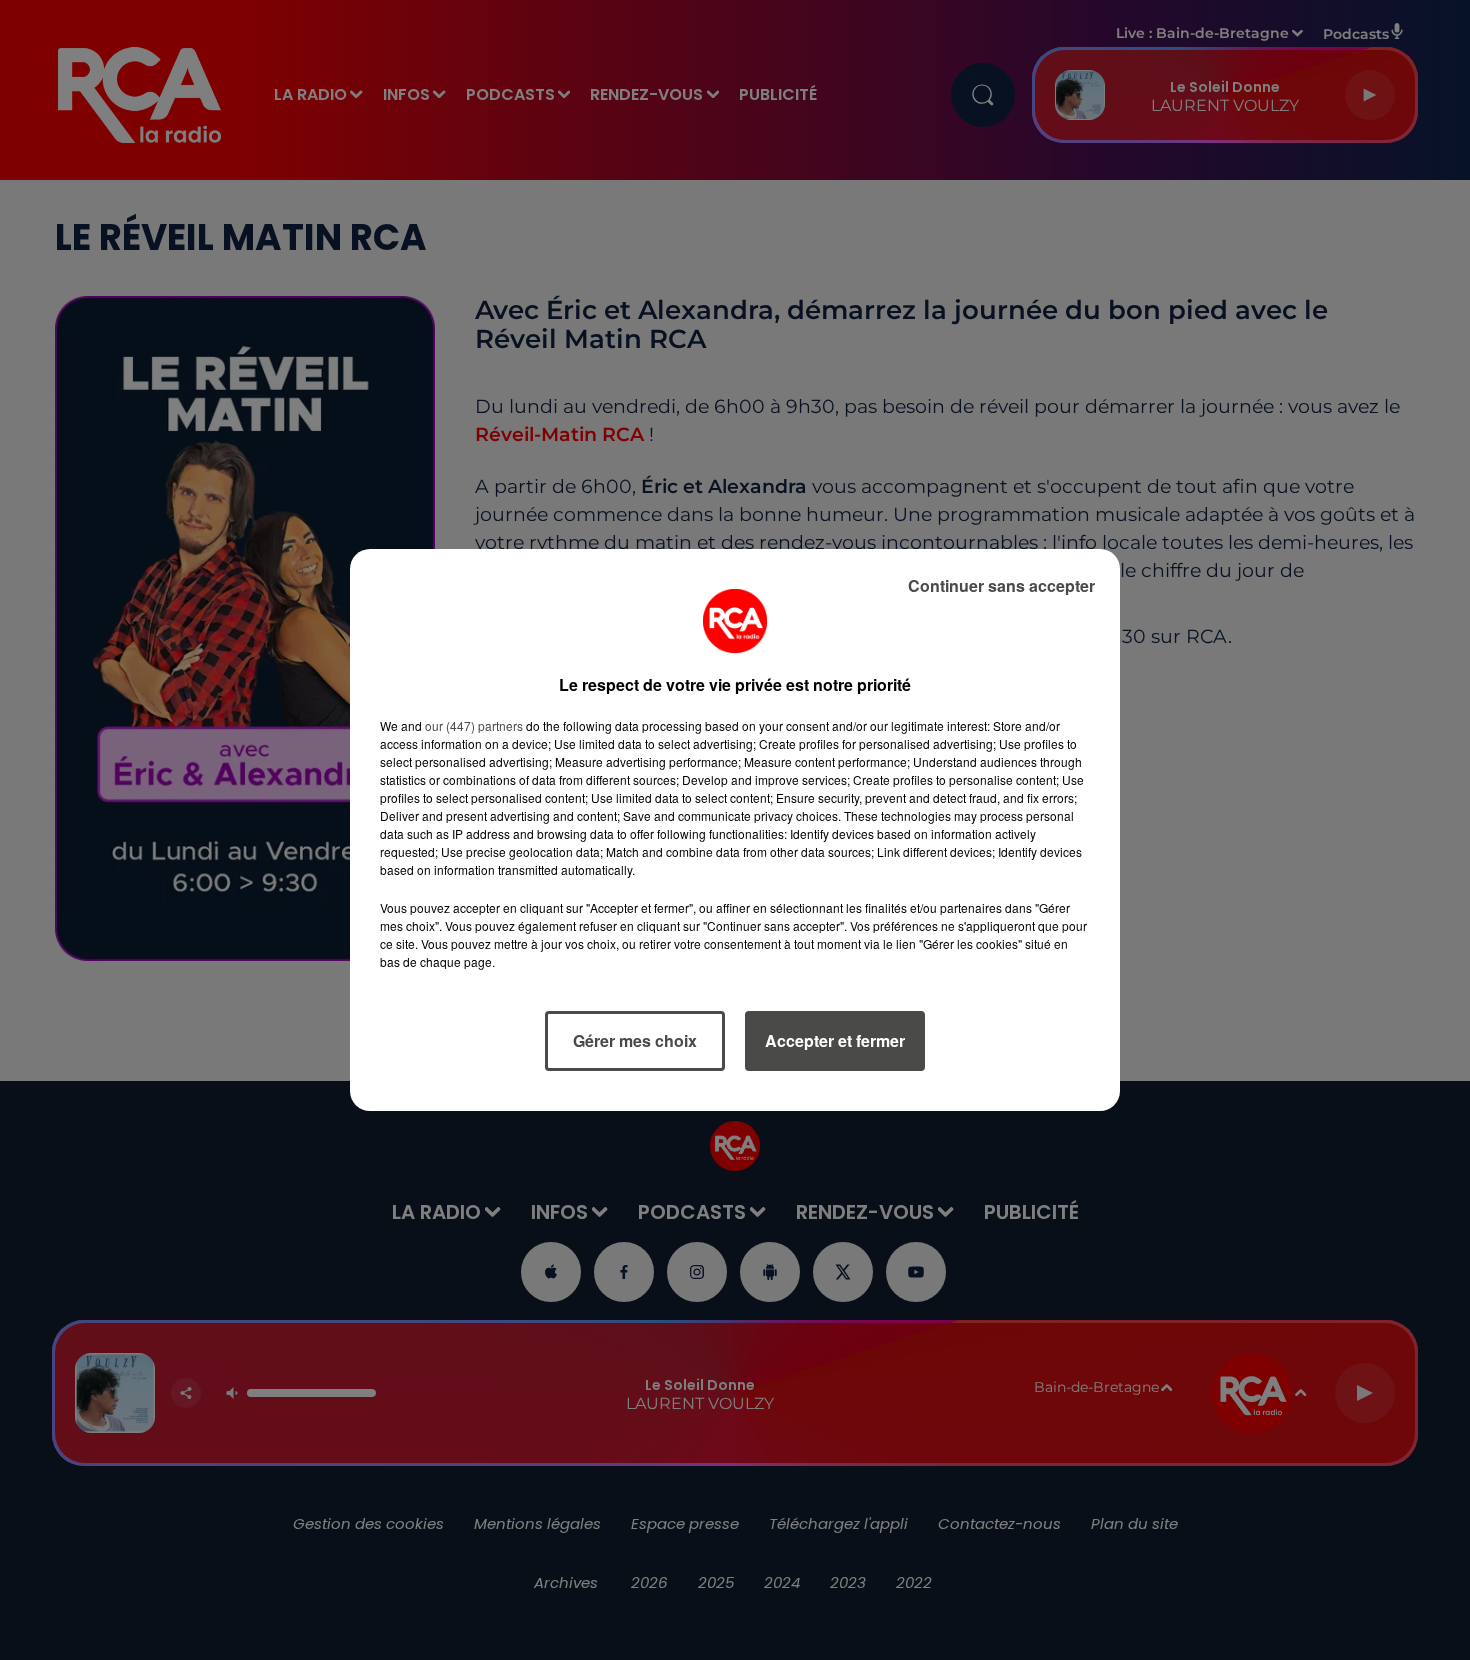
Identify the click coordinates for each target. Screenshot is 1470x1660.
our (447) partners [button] (474, 725)
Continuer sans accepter (1001, 585)
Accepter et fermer (835, 1040)
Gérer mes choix (635, 1040)
